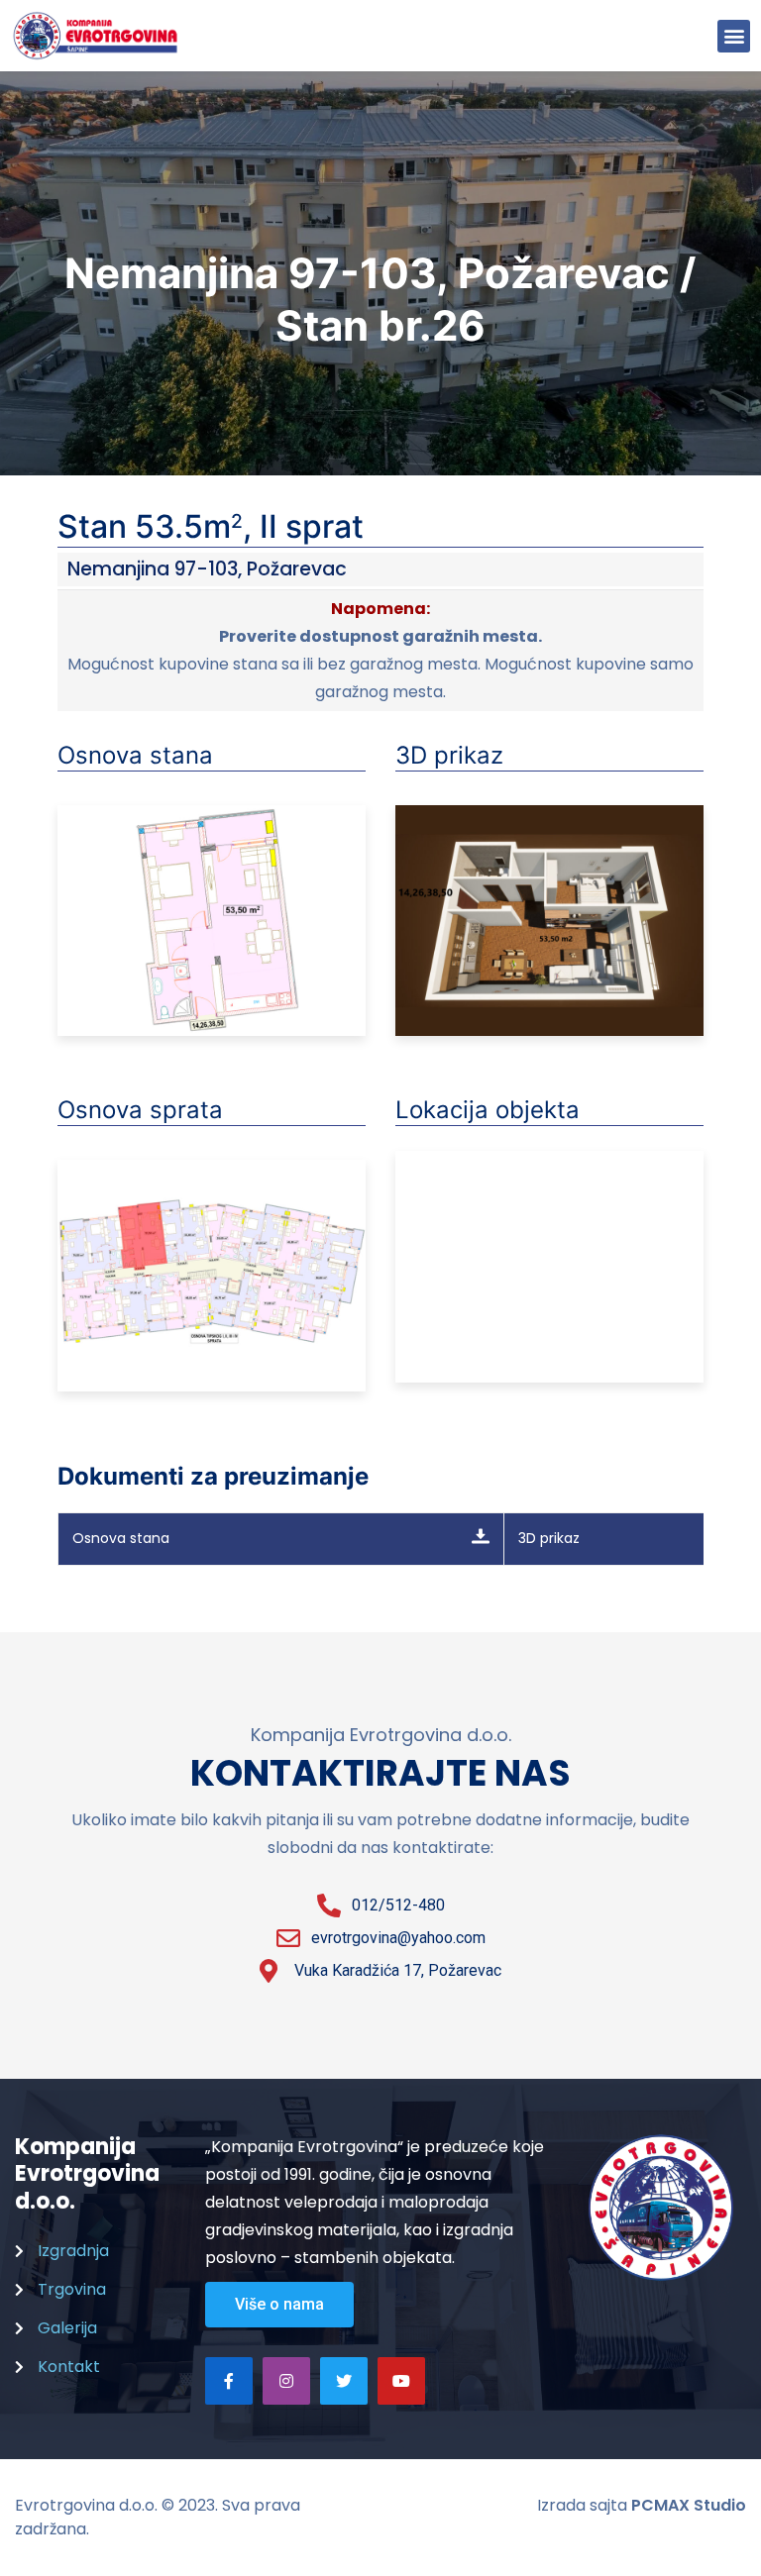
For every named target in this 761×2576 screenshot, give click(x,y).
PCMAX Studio (689, 2505)
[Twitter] (344, 2381)
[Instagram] (286, 2381)
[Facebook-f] (229, 2381)
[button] (734, 36)
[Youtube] (401, 2381)
